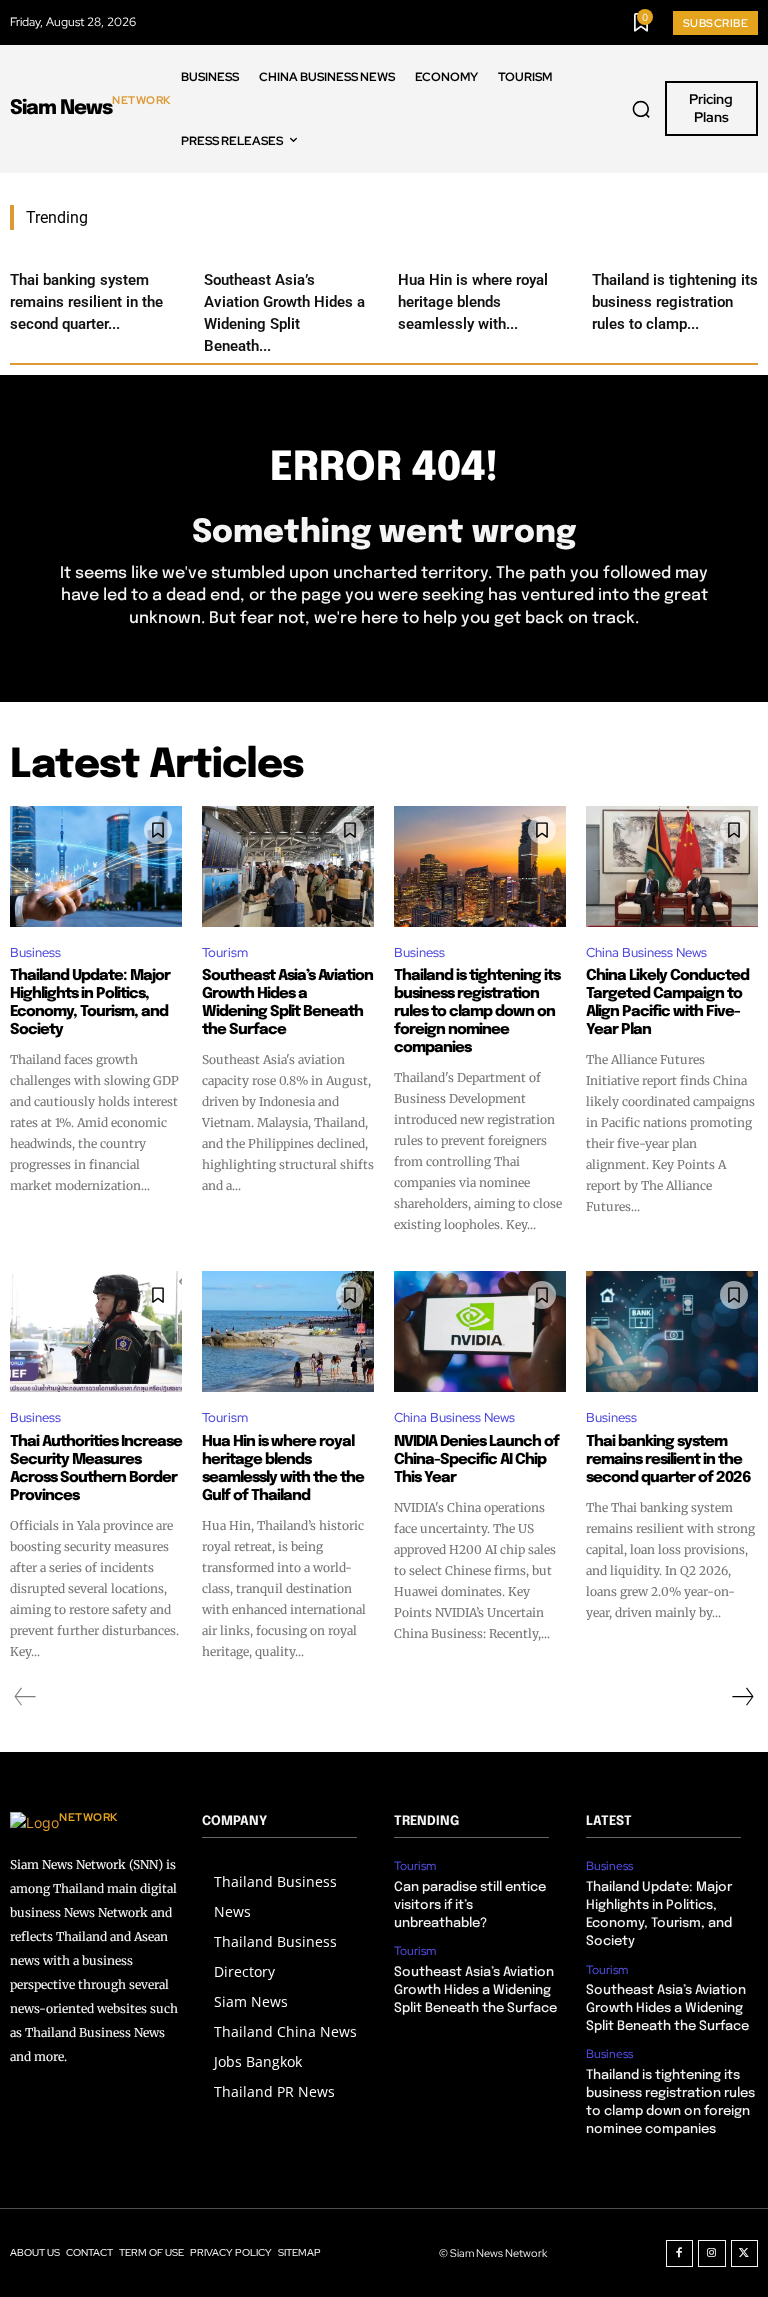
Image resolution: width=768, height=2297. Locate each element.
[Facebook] (680, 2254)
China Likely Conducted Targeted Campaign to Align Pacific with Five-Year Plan (667, 1003)
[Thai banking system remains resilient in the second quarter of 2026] (672, 1331)
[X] (745, 2254)
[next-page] (742, 1697)
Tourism (225, 952)
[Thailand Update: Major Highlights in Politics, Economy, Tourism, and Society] (96, 866)
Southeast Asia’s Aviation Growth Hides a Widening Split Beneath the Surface (287, 1003)
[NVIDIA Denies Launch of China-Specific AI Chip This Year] (480, 1331)
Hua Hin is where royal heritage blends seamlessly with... (473, 302)
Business (35, 952)
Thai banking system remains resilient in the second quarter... (86, 302)
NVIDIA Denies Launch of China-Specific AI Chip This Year (476, 1460)
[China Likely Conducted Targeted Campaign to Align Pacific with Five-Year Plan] (672, 866)
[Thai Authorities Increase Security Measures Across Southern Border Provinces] (96, 1331)
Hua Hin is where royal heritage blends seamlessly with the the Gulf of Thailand (283, 1469)
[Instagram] (712, 2254)
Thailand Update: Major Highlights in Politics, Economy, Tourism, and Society (90, 1003)
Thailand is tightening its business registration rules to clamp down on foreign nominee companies (477, 1012)
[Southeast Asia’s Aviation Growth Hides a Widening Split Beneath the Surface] (288, 866)
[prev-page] (25, 1697)
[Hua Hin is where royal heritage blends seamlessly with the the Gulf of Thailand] (288, 1331)
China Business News (646, 952)
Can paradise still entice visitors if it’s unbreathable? (470, 1905)
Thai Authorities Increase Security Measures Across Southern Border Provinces (96, 1469)
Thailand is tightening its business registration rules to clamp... (675, 302)
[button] (641, 109)
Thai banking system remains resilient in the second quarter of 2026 (668, 1460)
